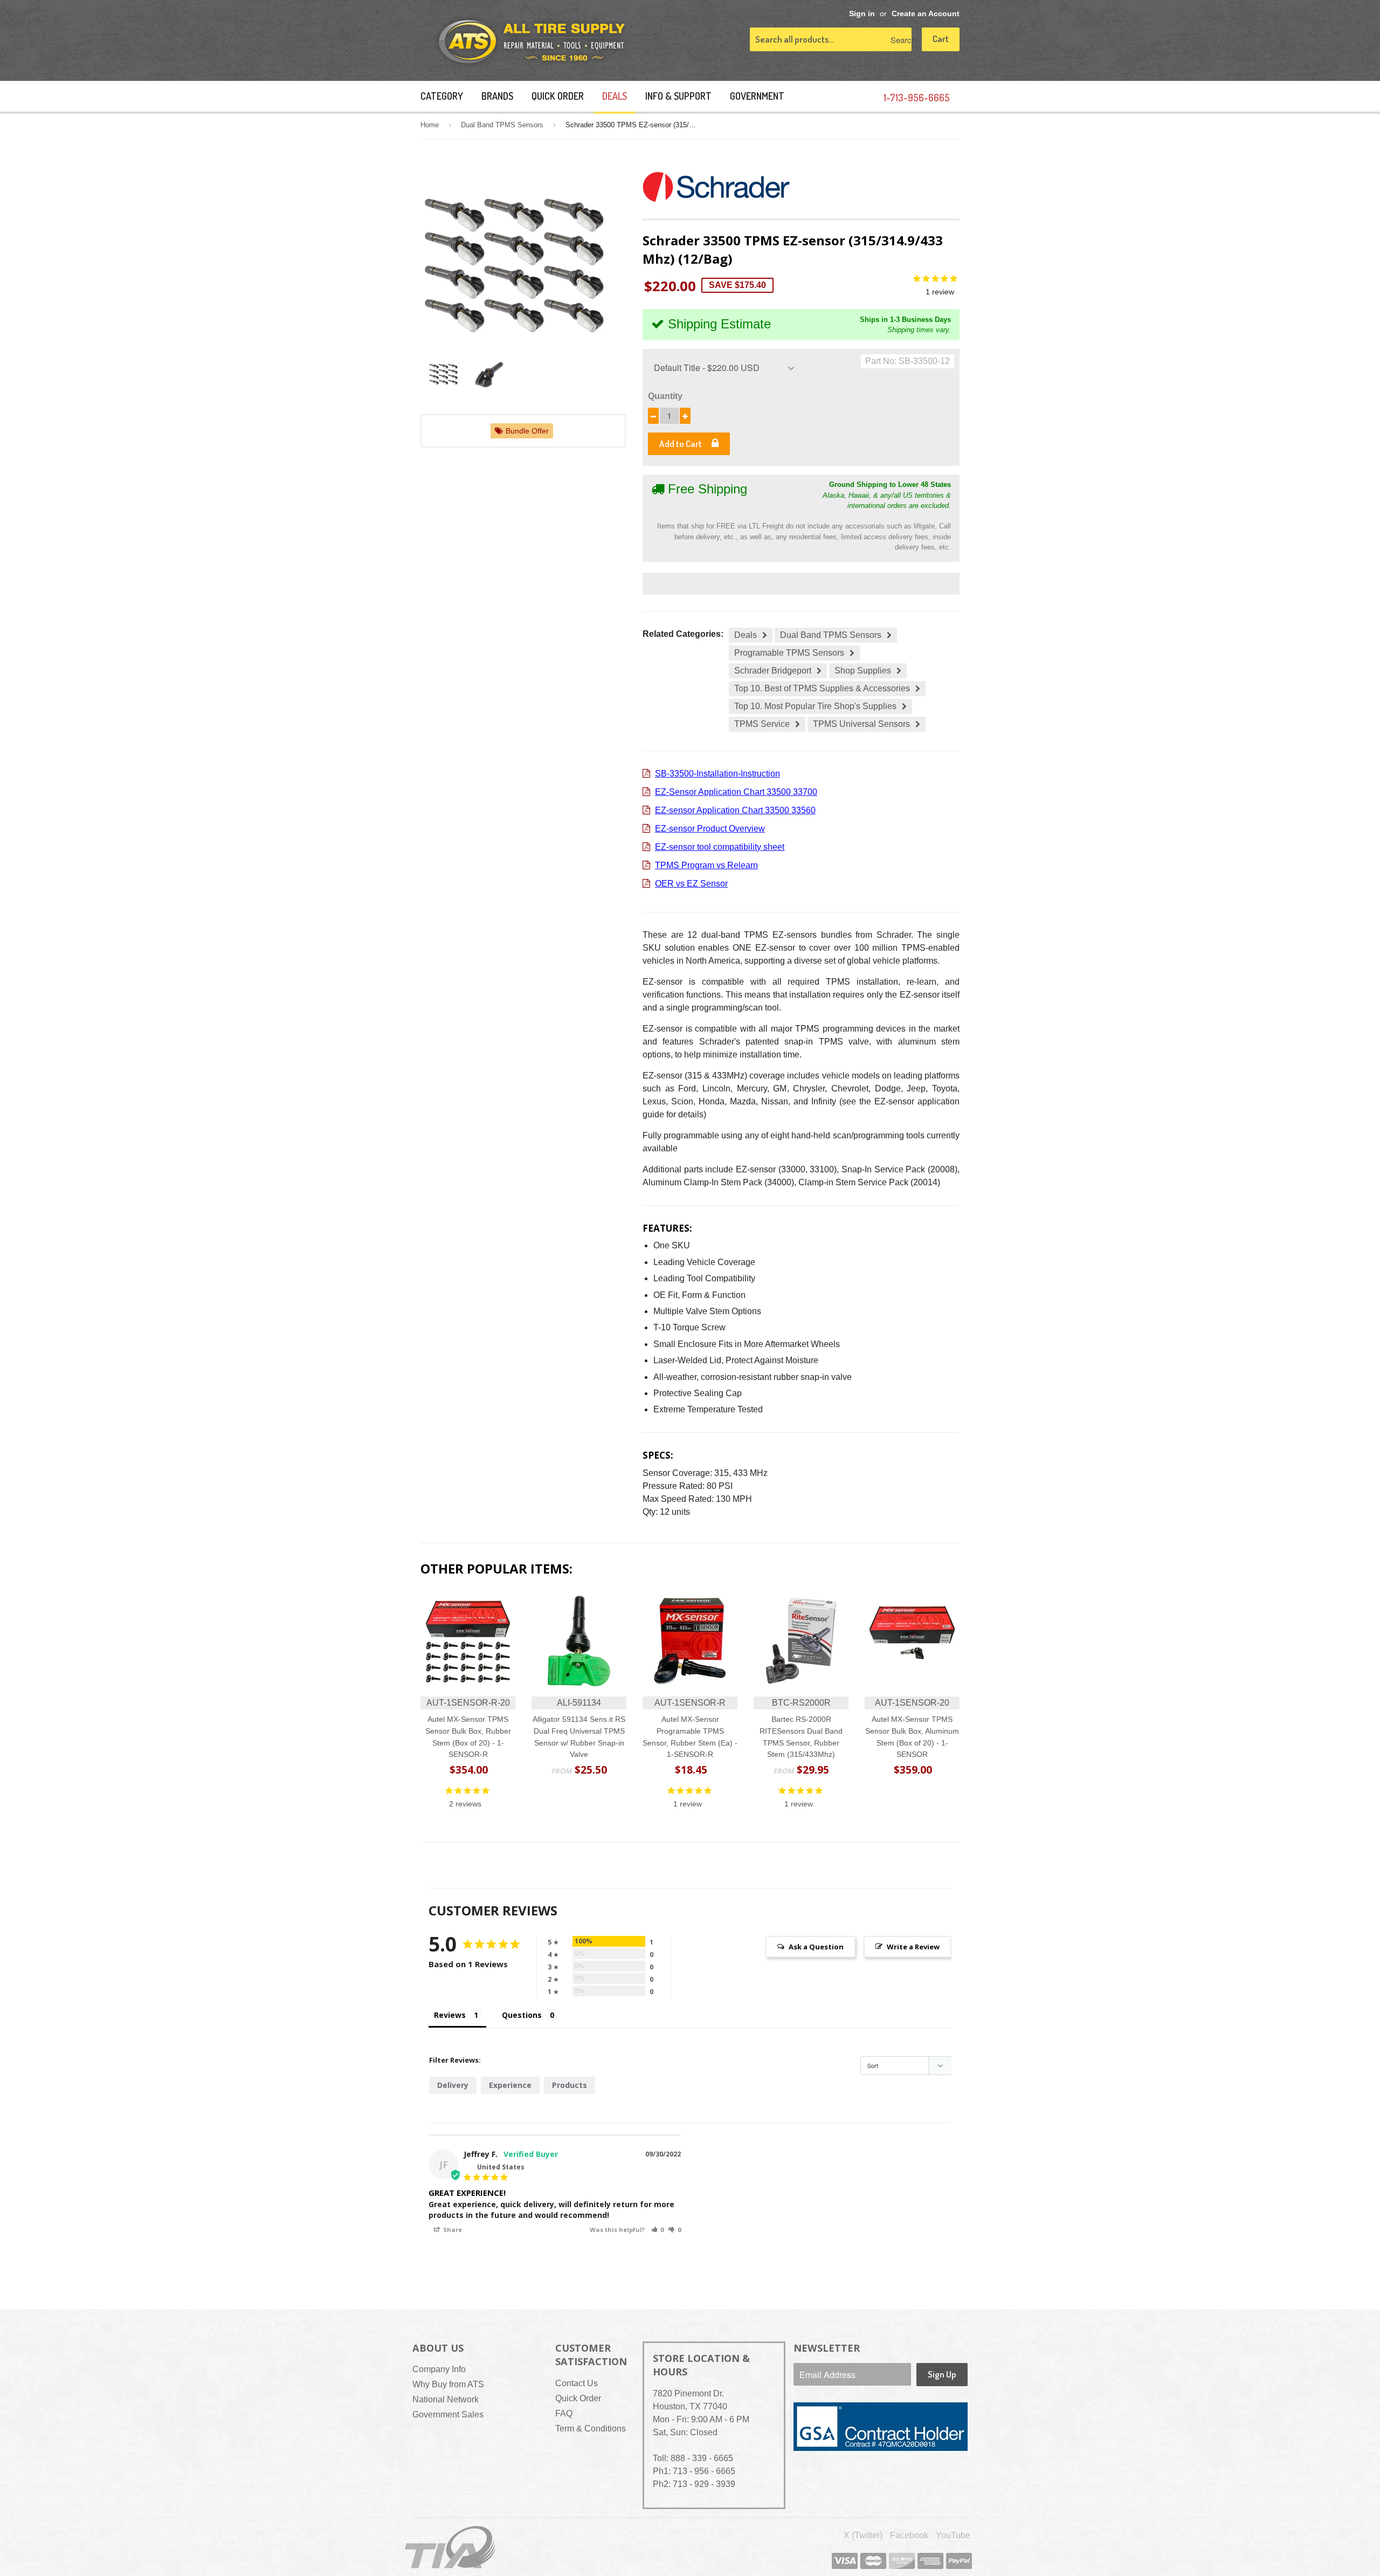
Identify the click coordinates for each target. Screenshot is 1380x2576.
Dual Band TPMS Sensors (502, 125)
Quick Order (558, 96)
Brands (497, 96)
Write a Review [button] (913, 1947)
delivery (453, 2085)
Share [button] (452, 2230)
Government (757, 96)
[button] (658, 2230)
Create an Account (926, 14)
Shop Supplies (863, 671)
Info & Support (678, 96)
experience (510, 2085)
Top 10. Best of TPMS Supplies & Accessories (822, 688)
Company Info (439, 2369)
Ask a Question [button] (816, 1947)
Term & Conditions (591, 2429)
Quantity (665, 396)
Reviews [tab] (450, 2015)
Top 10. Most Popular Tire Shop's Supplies (815, 706)
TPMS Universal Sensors (861, 724)
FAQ (564, 2413)
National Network (446, 2399)
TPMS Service (762, 724)
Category (442, 96)
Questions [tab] (522, 2015)
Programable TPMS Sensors (789, 653)
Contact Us (577, 2383)
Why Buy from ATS (448, 2384)
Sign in (862, 14)
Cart (941, 39)
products (570, 2085)
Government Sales (448, 2414)
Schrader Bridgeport (773, 671)
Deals (615, 96)
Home (430, 125)
